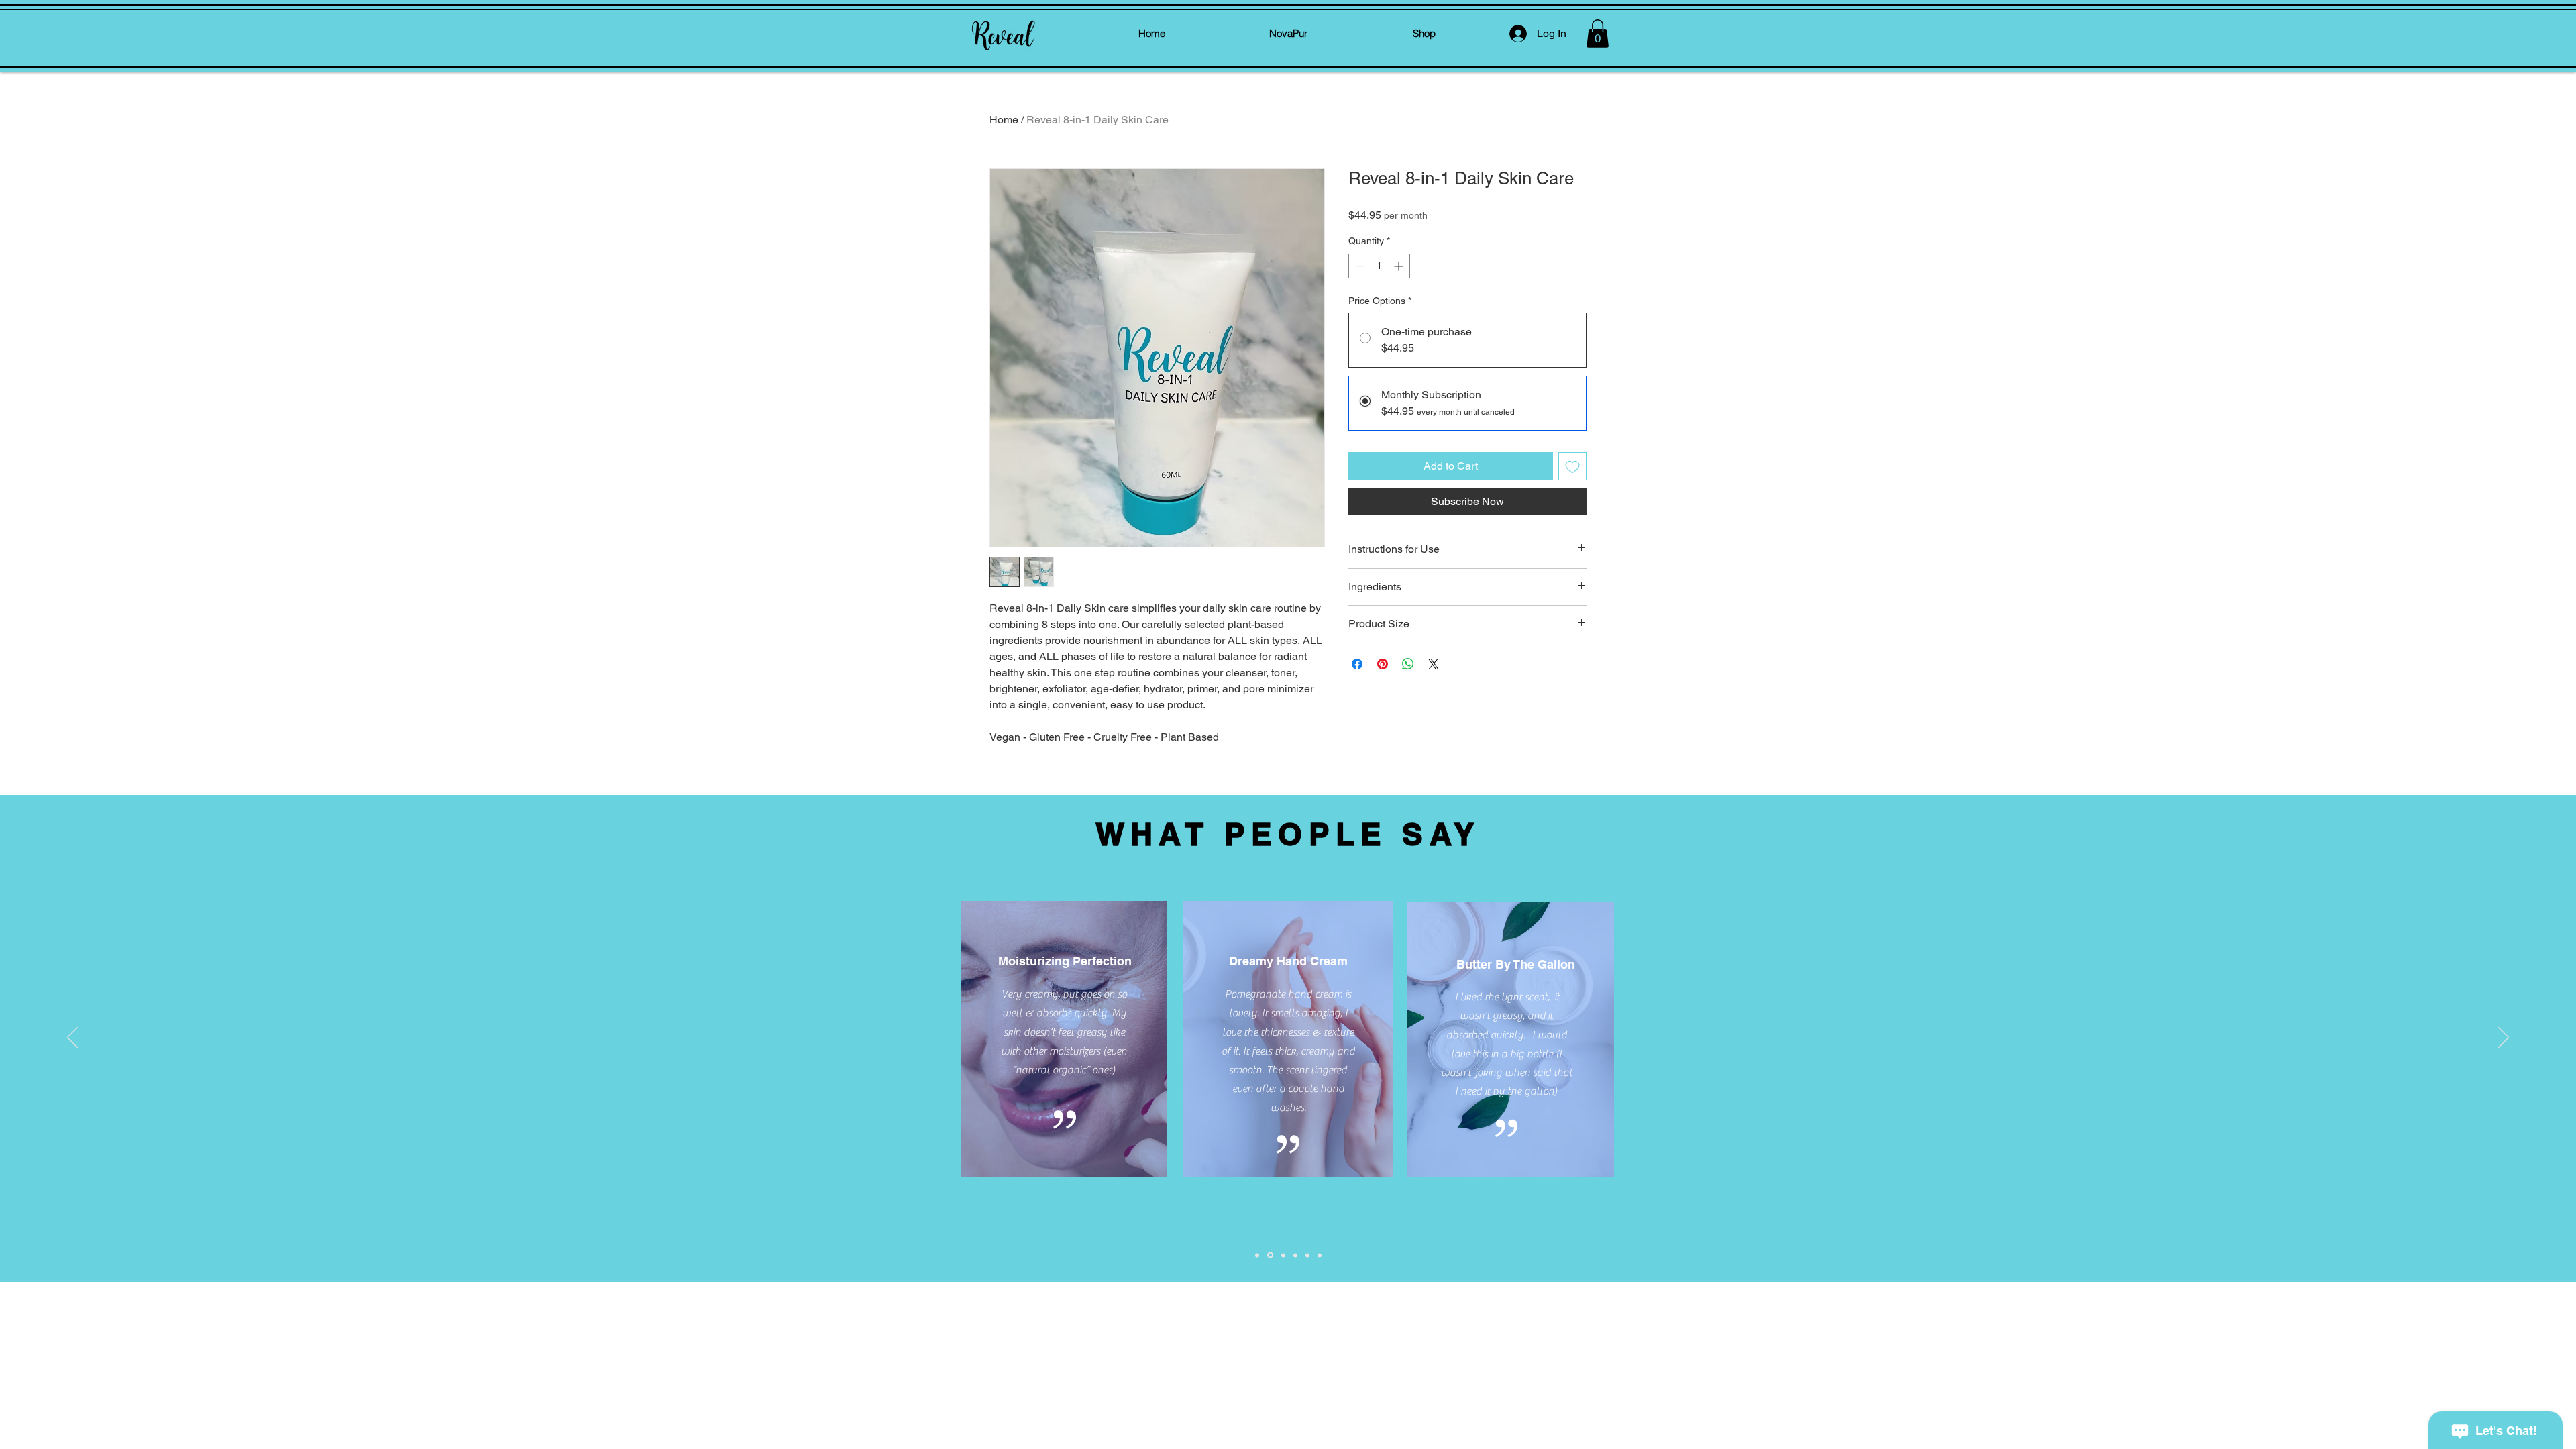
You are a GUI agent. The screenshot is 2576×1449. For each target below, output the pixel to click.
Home (1004, 120)
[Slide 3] (1283, 1255)
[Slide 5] (1307, 1255)
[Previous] (72, 1038)
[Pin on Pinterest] (1383, 664)
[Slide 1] (1257, 1255)
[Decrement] (1359, 266)
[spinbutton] (1379, 266)
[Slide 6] (1320, 1255)
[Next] (2504, 1038)
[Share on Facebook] (1357, 664)
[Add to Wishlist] (1572, 466)
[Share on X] (1434, 664)
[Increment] (1400, 266)
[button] (1598, 34)
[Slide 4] (1295, 1255)
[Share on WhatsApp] (1408, 664)
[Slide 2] (1270, 1255)
